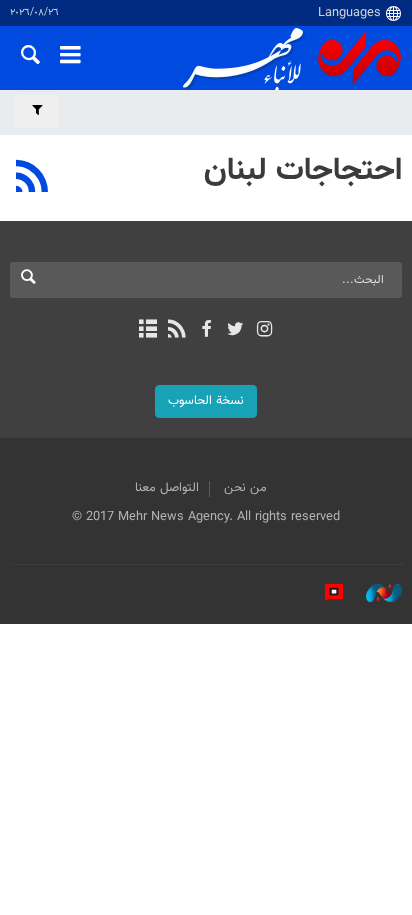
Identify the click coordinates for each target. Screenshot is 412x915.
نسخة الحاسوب (206, 401)
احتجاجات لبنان (303, 171)
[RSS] (32, 179)
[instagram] (264, 331)
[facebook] (205, 331)
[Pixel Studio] (324, 593)
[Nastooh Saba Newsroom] (374, 593)
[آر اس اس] (176, 331)
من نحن (245, 488)
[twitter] (235, 331)
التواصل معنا (167, 488)
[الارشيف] (147, 331)
